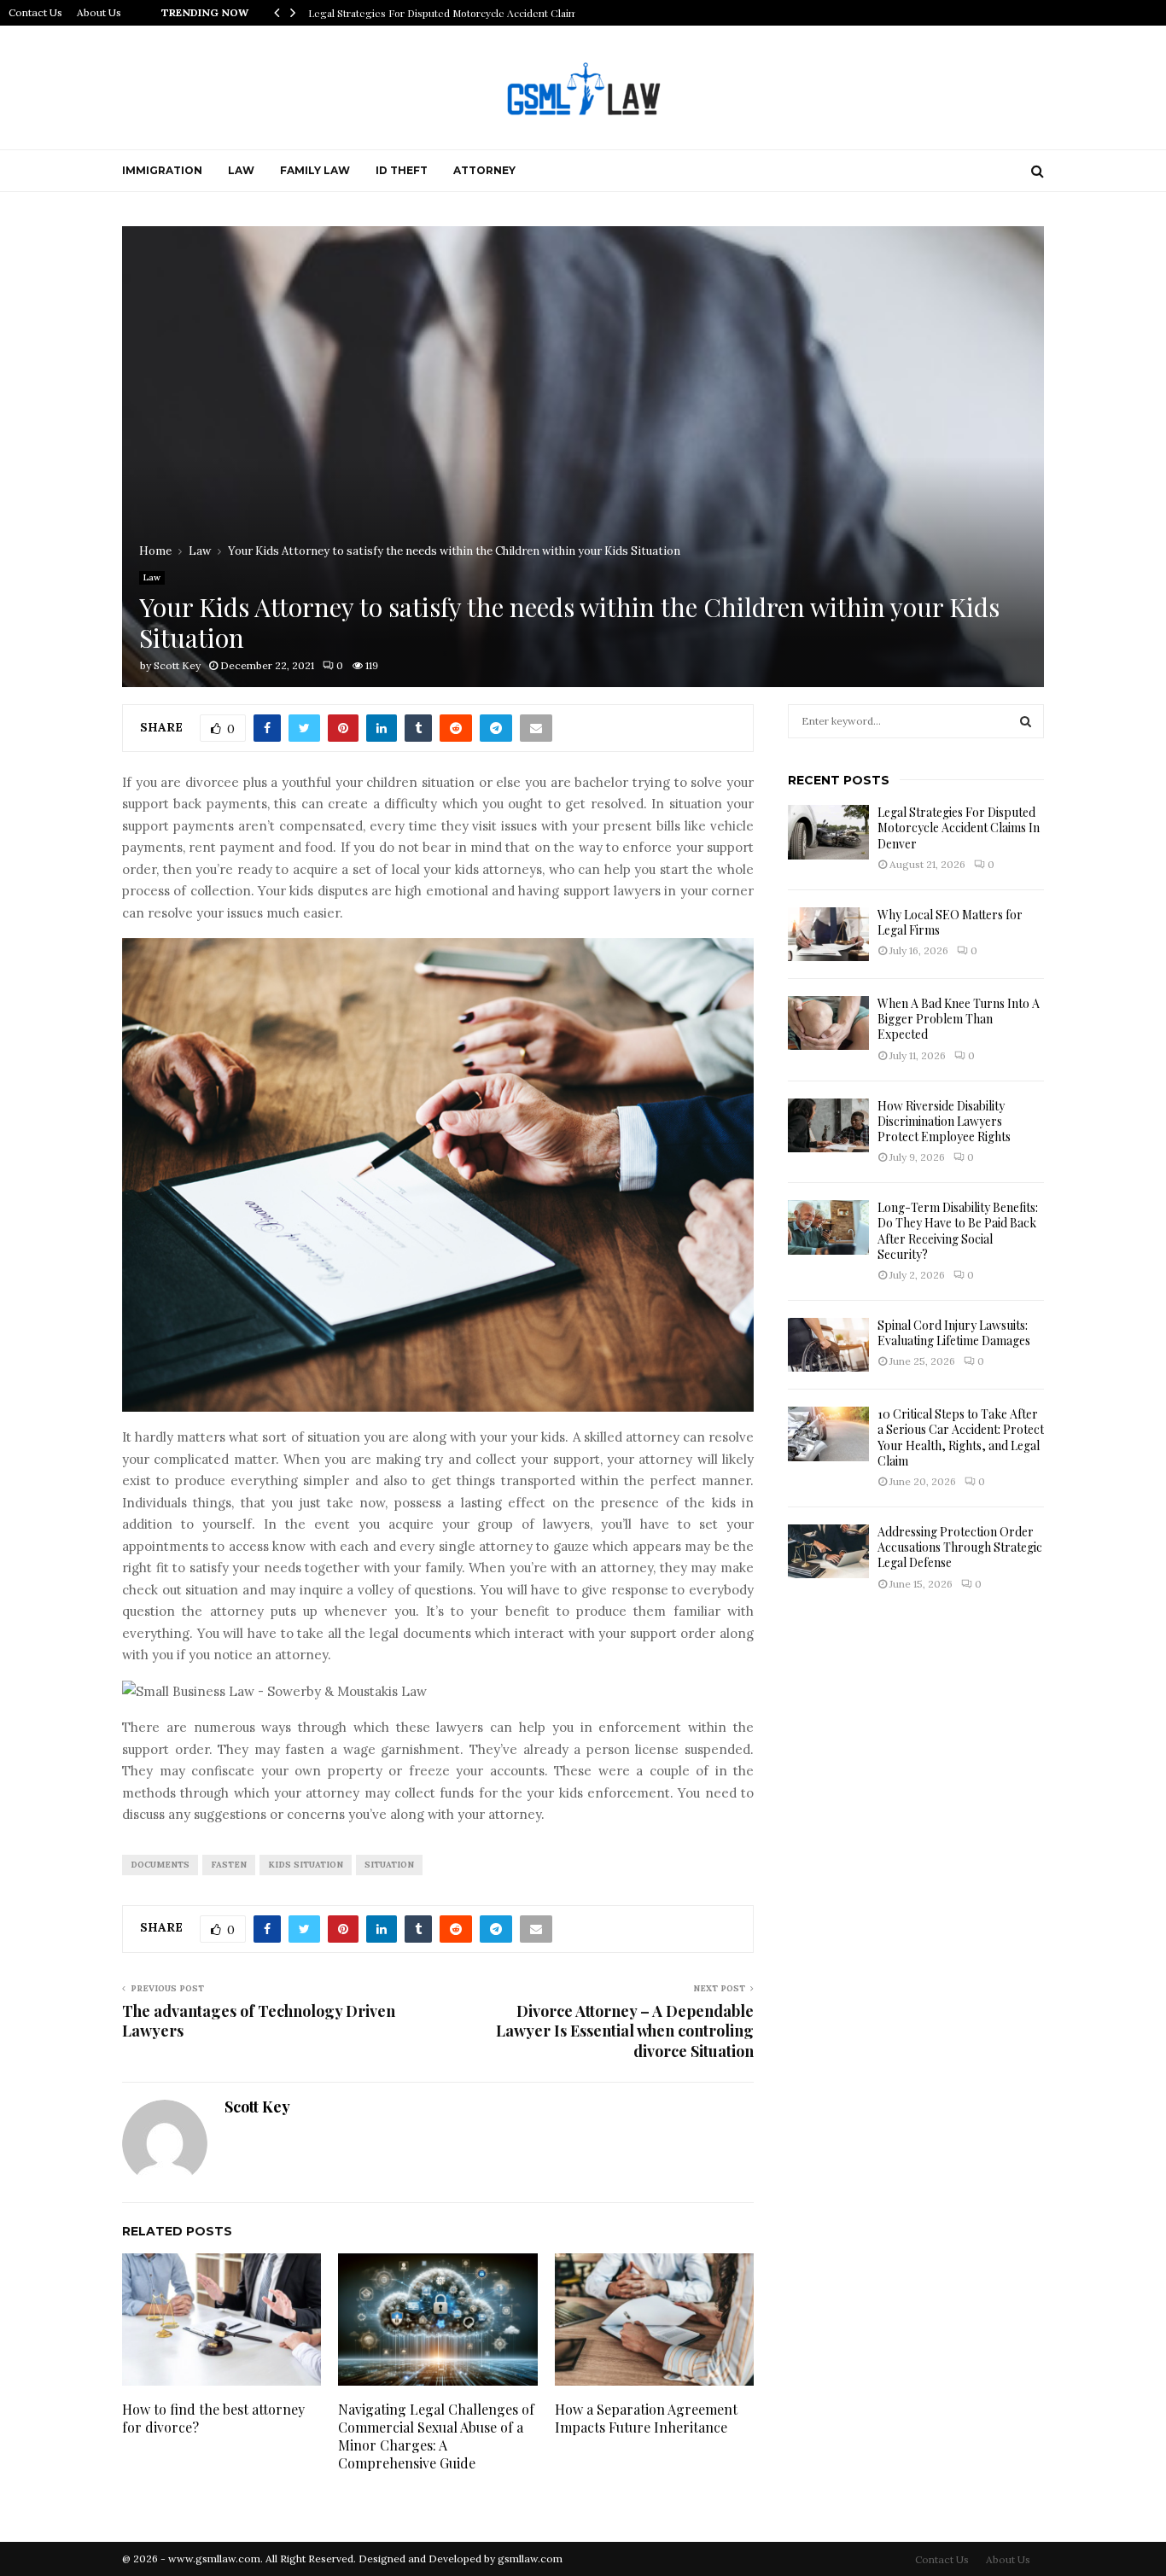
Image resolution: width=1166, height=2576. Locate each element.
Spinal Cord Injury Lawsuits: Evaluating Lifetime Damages (954, 1333)
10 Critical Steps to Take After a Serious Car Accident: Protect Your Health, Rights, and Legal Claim (961, 1437)
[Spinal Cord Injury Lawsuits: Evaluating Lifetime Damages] (828, 1345)
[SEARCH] (1026, 721)
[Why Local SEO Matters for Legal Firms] (828, 934)
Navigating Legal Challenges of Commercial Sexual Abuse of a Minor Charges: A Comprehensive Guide (436, 2436)
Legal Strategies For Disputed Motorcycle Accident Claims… (450, 13)
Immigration (162, 170)
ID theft (402, 170)
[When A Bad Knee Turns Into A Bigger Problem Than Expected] (828, 1023)
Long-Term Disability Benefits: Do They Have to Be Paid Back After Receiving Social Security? (958, 1231)
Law (241, 170)
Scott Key (177, 665)
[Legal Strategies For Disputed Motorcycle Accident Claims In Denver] (828, 832)
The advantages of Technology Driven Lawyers (259, 2021)
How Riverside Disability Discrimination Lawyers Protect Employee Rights (944, 1121)
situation (389, 1865)
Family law (315, 170)
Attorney (484, 170)
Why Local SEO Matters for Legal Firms (950, 922)
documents (160, 1865)
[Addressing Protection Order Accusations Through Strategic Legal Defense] (828, 1551)
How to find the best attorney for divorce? (213, 2418)
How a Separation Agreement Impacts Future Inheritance (646, 2418)
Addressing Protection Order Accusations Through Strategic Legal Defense (960, 1547)
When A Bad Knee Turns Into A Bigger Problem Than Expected (959, 1019)
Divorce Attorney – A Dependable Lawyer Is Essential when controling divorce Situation (625, 2031)
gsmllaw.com (530, 2559)
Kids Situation (306, 1865)
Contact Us (35, 12)
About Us (99, 12)
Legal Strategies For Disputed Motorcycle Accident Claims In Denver (959, 828)
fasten (229, 1865)
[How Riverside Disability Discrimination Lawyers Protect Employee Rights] (828, 1125)
